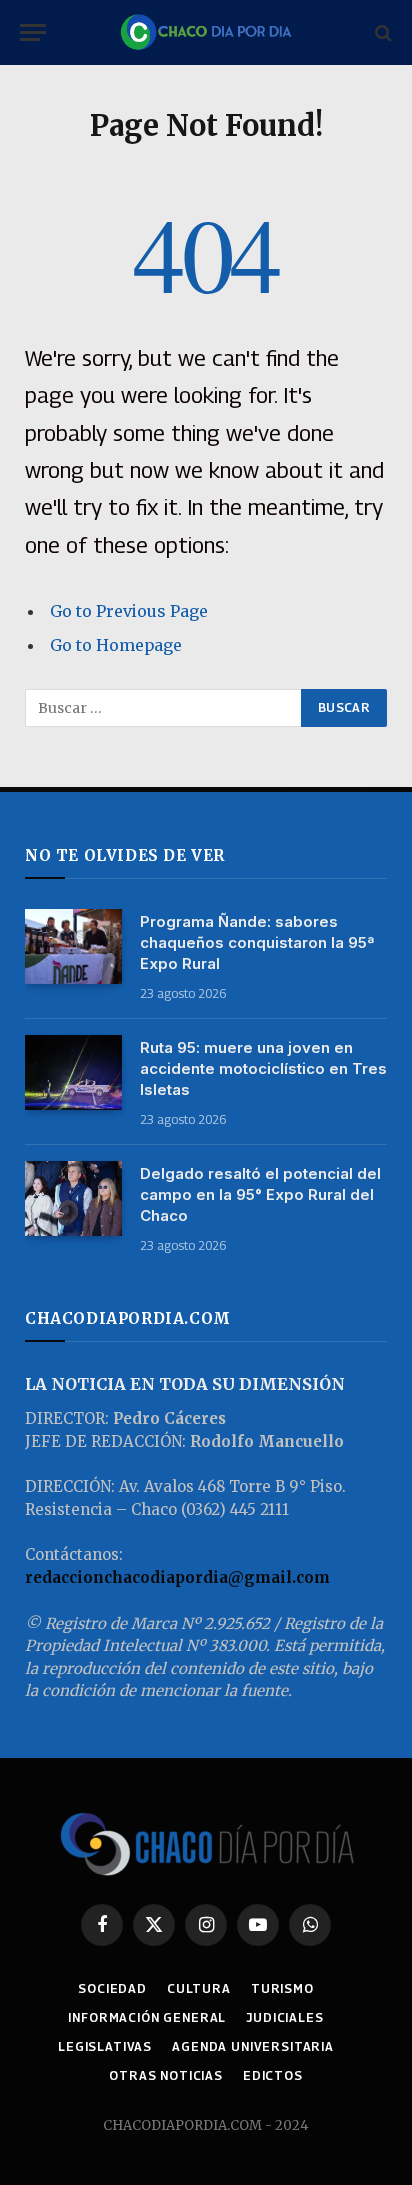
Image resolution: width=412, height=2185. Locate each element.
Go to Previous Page (129, 611)
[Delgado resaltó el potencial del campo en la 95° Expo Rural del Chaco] (73, 1198)
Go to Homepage (116, 645)
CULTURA (199, 1988)
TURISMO (282, 1988)
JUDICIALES (284, 2017)
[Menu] (33, 32)
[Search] (381, 32)
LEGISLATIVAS (105, 2046)
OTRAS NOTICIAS (166, 2075)
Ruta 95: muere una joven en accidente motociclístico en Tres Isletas (263, 1068)
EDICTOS (273, 2075)
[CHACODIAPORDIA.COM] (206, 32)
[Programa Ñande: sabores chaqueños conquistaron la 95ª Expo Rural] (73, 946)
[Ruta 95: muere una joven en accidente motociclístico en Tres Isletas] (73, 1072)
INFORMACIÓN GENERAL (147, 2017)
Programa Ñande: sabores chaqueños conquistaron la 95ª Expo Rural (257, 942)
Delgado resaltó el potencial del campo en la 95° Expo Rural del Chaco (260, 1194)
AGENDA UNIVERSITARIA (253, 2046)
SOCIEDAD (112, 1988)
